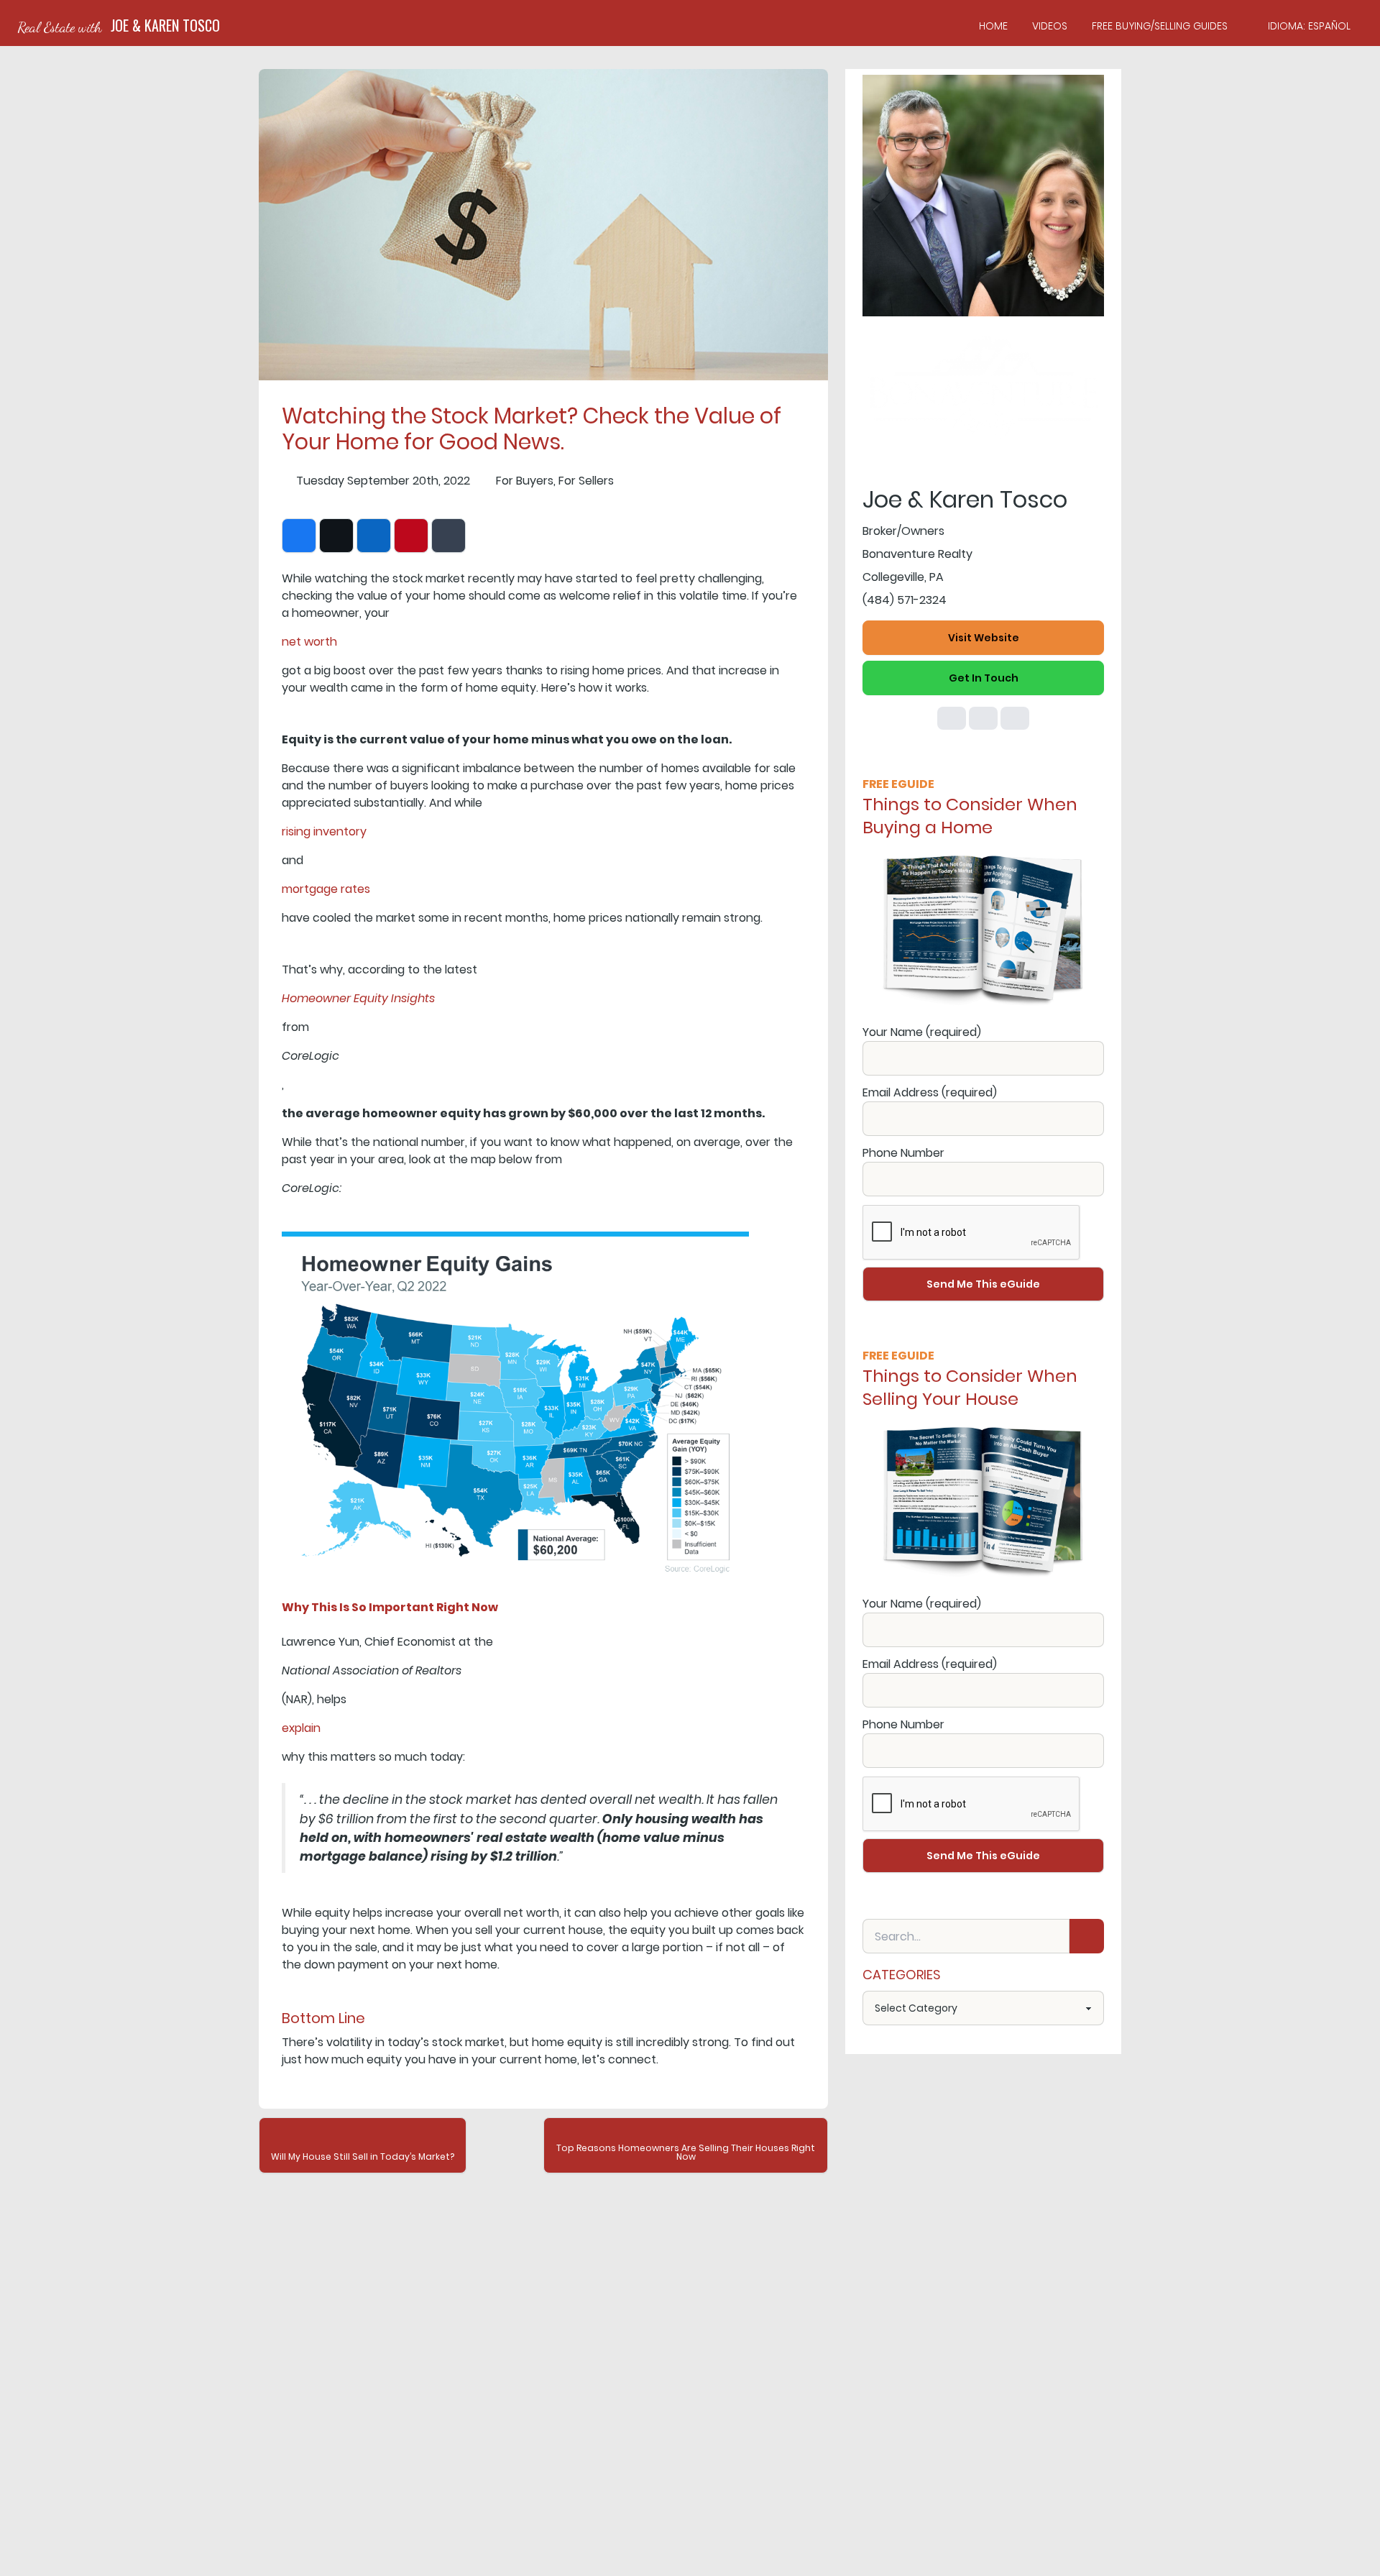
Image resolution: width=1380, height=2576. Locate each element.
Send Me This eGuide (983, 1284)
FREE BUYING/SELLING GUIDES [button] (1160, 26)
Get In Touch (984, 678)
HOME (993, 26)
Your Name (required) (922, 1032)
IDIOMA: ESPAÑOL (1309, 26)
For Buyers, (526, 481)
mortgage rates (326, 889)
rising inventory (324, 831)
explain (301, 1728)
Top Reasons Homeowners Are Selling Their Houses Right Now (686, 2152)
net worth (309, 642)
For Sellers (586, 481)
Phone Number (903, 1153)
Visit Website (984, 638)
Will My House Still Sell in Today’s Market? (363, 2156)
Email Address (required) (930, 1092)
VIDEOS (1050, 26)
